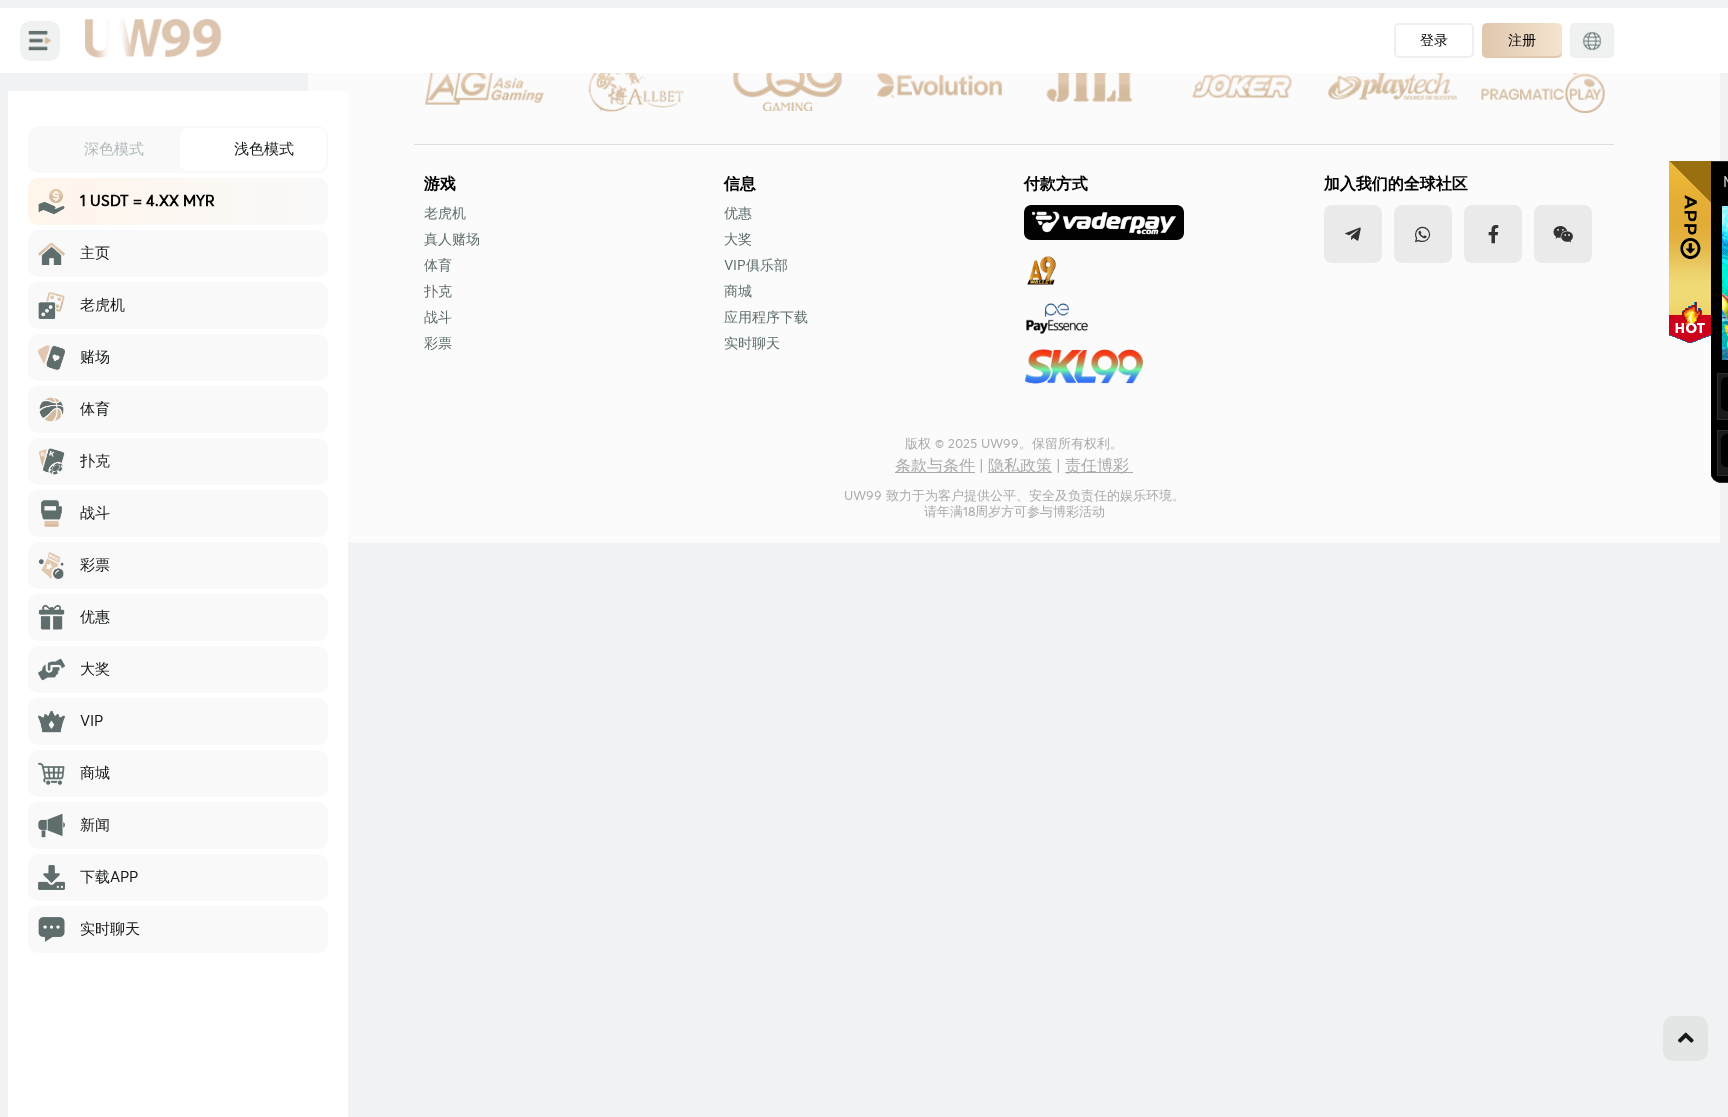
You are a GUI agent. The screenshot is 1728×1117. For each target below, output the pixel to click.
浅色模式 (264, 148)
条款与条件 (935, 466)
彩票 (438, 344)
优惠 (738, 214)
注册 (1522, 40)
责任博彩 (1099, 466)
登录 (1434, 40)
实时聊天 (752, 344)
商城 (738, 292)
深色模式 (114, 148)
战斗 (438, 318)
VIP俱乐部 (756, 266)
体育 (438, 266)
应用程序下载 (766, 318)
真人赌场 (452, 240)
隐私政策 (1020, 466)
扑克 (438, 292)
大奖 (738, 240)
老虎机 (445, 214)
